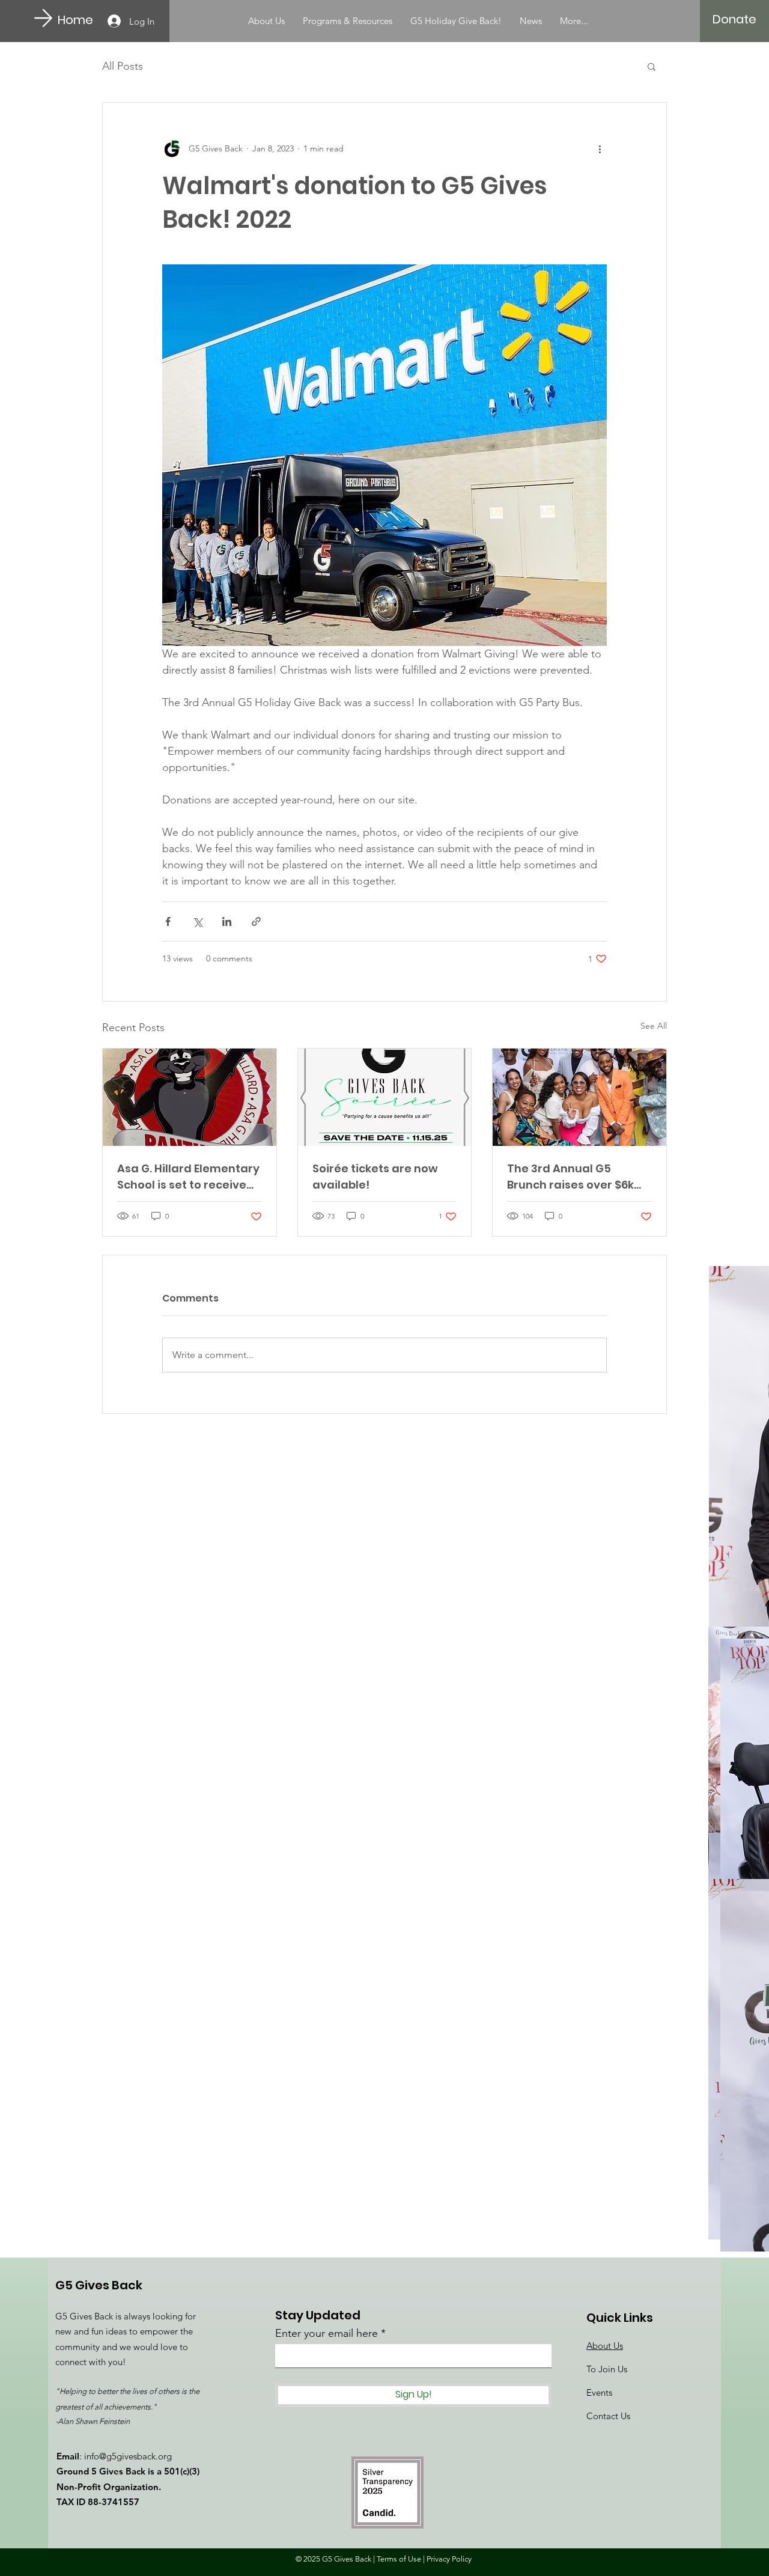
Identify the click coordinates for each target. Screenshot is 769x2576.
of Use (410, 2559)
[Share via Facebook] (168, 921)
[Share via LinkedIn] (227, 921)
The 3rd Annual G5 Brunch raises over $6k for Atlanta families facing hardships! (570, 1177)
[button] (652, 66)
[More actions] (600, 148)
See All (654, 1026)
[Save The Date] (385, 1097)
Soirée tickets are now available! (375, 1177)
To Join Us (607, 2369)
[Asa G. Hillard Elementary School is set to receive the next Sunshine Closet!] (190, 1097)
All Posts (123, 66)
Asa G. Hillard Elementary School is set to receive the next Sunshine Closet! (189, 1177)
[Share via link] (256, 921)
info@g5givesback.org (128, 2456)
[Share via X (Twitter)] (197, 921)
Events (599, 2392)
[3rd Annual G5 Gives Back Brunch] (579, 1097)
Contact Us (608, 2416)
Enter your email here (327, 2333)
